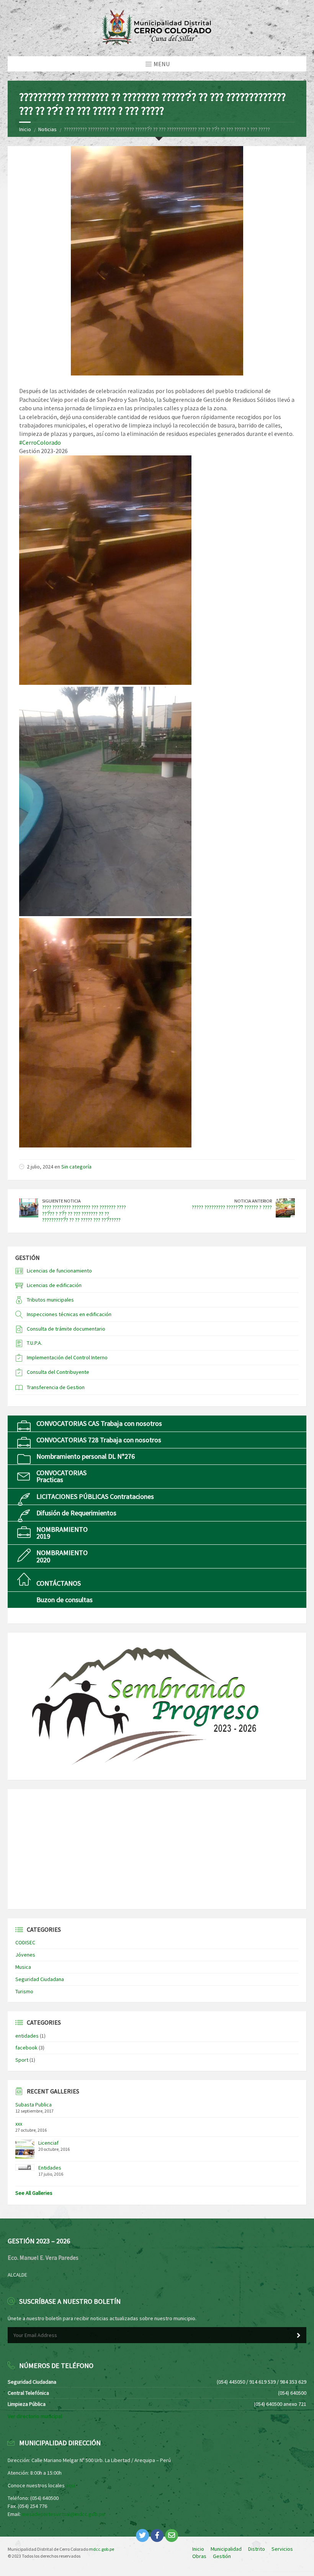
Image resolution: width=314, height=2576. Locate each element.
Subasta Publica (34, 2105)
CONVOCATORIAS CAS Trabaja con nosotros (99, 1423)
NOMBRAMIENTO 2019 (62, 1533)
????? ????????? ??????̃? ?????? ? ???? (232, 1207)
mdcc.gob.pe (101, 2549)
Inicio (25, 129)
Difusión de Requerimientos (76, 1513)
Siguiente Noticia (61, 1201)
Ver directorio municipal (35, 2416)
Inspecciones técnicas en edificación (69, 1314)
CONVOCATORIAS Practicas (61, 1476)
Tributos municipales (50, 1300)
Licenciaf (48, 2143)
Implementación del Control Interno (67, 1357)
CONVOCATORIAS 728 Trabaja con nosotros (99, 1440)
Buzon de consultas (65, 1600)
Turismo (24, 1991)
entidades (27, 2036)
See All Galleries (34, 2193)
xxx (19, 2124)
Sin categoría (76, 1167)
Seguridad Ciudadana (40, 1979)
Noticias (47, 129)
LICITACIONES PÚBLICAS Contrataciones (95, 1496)
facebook (26, 2048)
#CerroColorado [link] (40, 442)
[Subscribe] (299, 2335)
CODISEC (25, 1942)
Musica (23, 1967)
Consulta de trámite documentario (66, 1329)
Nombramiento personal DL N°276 (86, 1456)
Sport (22, 2060)
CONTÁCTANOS (59, 1583)
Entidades (50, 2168)
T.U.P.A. (34, 1343)
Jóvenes (25, 1955)
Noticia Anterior (253, 1201)
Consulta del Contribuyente (58, 1372)
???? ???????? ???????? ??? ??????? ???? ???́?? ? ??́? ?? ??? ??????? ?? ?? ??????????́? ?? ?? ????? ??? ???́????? (84, 1214)
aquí (71, 2485)
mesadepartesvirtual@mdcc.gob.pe (63, 2514)
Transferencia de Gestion (56, 1387)
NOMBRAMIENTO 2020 (62, 1556)
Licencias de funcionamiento (59, 1271)
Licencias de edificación (54, 1285)
